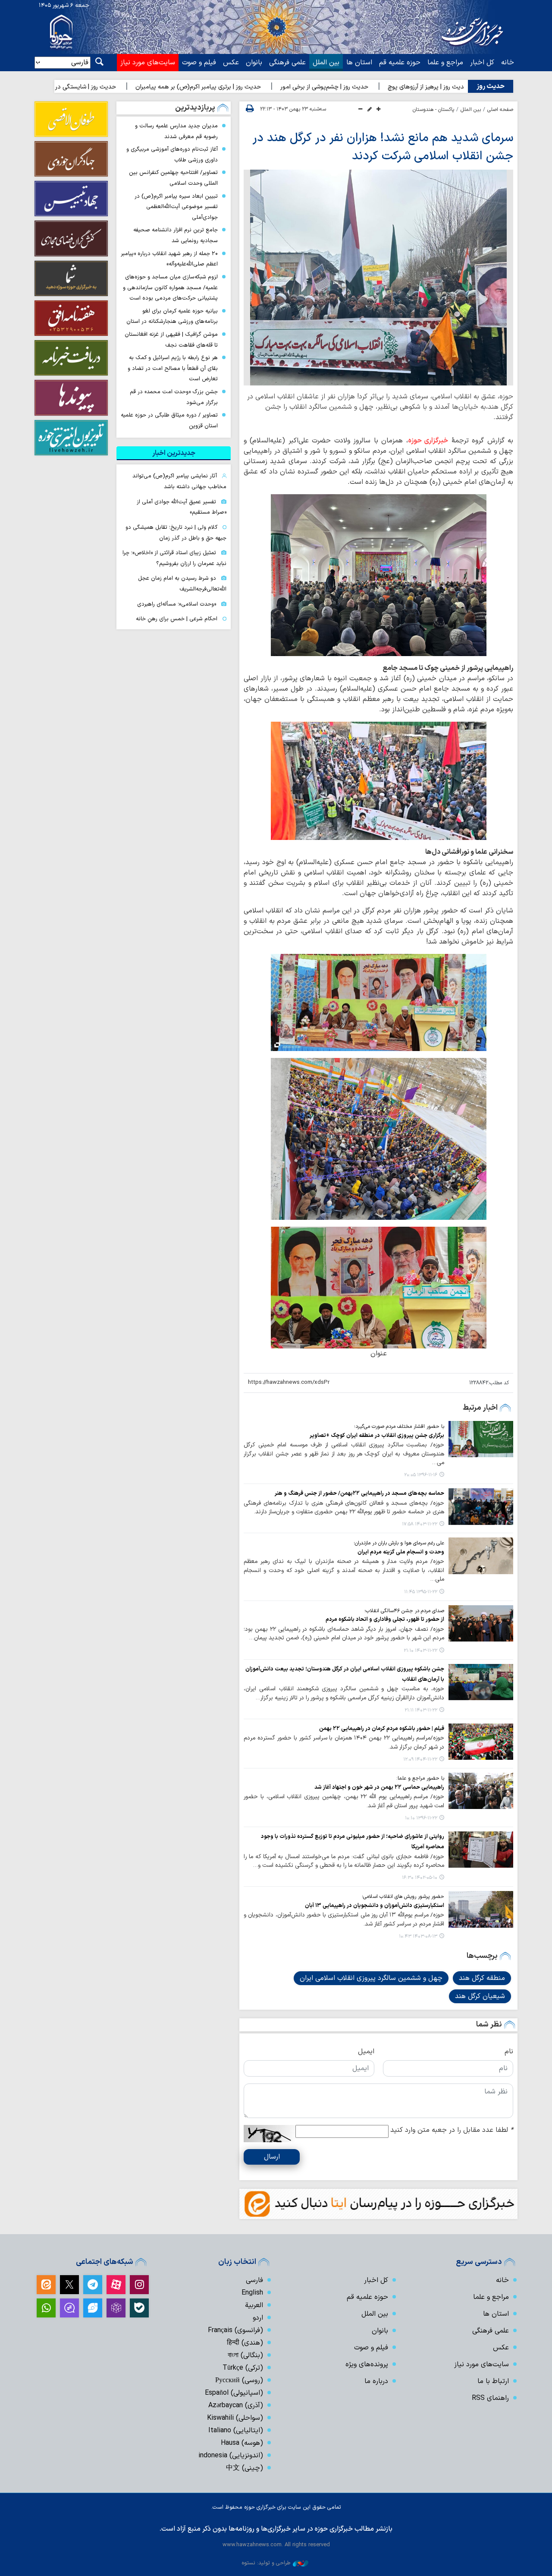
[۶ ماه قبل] (481, 1742)
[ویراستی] (93, 2308)
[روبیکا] (116, 2308)
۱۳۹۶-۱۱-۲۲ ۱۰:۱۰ (421, 1818)
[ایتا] (46, 2285)
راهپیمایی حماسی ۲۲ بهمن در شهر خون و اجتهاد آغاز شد (379, 1787)
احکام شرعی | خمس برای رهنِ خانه (177, 619)
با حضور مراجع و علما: (420, 1778)
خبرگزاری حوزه (428, 441)
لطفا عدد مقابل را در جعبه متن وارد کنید (452, 2130)
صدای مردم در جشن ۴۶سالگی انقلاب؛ (404, 1611)
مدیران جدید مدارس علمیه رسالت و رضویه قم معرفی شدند (176, 131)
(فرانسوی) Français (235, 2330)
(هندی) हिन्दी (245, 2343)
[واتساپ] (46, 2308)
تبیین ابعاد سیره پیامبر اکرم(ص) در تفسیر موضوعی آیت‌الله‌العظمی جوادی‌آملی (176, 207)
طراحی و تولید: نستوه (266, 2563)
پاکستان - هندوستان (433, 110)
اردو (258, 2318)
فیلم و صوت (199, 63)
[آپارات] (116, 2285)
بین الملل (326, 63)
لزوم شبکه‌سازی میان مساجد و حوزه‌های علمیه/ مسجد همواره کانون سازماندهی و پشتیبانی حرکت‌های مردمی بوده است (170, 287)
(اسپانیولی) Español (234, 2393)
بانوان (254, 63)
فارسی (254, 2280)
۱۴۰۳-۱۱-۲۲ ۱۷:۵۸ (420, 1524)
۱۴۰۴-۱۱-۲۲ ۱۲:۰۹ (420, 1760)
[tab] (174, 453)
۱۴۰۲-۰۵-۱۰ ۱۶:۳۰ (420, 1878)
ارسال (272, 2157)
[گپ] (69, 2308)
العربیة (254, 2305)
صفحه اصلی (500, 110)
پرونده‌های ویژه (367, 2364)
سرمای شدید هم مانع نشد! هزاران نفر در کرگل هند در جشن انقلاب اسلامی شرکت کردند (383, 147)
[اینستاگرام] (139, 2285)
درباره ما (376, 2381)
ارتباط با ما (493, 2381)
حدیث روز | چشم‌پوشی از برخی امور (390, 87)
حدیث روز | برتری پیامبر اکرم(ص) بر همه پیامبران (264, 87)
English (252, 2293)
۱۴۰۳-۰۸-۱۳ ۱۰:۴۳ (418, 1937)
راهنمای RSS (490, 2398)
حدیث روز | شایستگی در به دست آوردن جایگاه (124, 87)
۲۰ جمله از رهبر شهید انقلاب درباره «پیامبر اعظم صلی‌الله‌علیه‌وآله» (169, 259)
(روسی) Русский (239, 2380)
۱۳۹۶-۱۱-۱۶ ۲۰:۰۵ (421, 1475)
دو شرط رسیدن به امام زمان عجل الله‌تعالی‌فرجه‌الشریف (182, 584)
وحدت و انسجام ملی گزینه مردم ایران (401, 1552)
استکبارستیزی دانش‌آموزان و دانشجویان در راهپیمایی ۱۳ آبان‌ (375, 1905)
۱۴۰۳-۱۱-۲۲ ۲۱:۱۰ (420, 1651)
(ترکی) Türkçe (243, 2368)
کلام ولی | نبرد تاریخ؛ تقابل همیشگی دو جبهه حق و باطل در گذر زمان (176, 533)
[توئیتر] (69, 2285)
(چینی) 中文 (245, 2468)
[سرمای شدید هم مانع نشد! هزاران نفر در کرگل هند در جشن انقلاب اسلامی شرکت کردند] (378, 278)
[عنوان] (379, 1287)
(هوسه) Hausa (242, 2443)
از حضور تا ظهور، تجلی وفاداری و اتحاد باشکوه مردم (385, 1619)
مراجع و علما (445, 63)
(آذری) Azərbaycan (236, 2406)
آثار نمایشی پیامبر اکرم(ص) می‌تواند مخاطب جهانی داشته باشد (179, 481)
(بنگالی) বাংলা (245, 2355)
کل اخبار (482, 63)
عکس (231, 63)
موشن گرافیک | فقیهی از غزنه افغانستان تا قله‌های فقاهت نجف (171, 340)
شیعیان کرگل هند (480, 1996)
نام (509, 2052)
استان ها (359, 63)
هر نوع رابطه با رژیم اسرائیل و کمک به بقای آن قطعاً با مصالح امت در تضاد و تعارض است (173, 368)
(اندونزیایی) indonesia (231, 2456)
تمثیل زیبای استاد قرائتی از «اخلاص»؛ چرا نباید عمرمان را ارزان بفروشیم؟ (174, 558)
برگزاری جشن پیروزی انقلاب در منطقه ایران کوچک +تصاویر (377, 1435)
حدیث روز (491, 86)
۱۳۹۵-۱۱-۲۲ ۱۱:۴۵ (421, 1592)
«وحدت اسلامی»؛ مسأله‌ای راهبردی (177, 604)
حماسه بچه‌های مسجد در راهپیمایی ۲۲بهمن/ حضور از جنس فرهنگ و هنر (359, 1493)
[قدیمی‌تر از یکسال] (481, 1439)
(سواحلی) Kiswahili (235, 2418)
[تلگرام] (93, 2285)
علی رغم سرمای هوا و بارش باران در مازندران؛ (399, 1543)
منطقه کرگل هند (482, 1978)
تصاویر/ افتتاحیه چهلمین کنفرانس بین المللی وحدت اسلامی (173, 178)
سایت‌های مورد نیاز (148, 63)
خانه (508, 63)
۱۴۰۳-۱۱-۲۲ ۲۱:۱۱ (421, 1710)
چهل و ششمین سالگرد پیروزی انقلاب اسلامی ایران (371, 1978)
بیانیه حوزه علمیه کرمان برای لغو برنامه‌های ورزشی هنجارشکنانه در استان (172, 316)
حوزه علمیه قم (400, 63)
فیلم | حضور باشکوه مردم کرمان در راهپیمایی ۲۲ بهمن (382, 1728)
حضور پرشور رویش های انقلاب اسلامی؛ (403, 1897)
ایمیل (366, 2052)
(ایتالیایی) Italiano (236, 2431)
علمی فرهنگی (287, 63)
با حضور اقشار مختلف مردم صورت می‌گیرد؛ (399, 1427)
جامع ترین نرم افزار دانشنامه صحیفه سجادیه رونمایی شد (176, 235)
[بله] (139, 2308)
